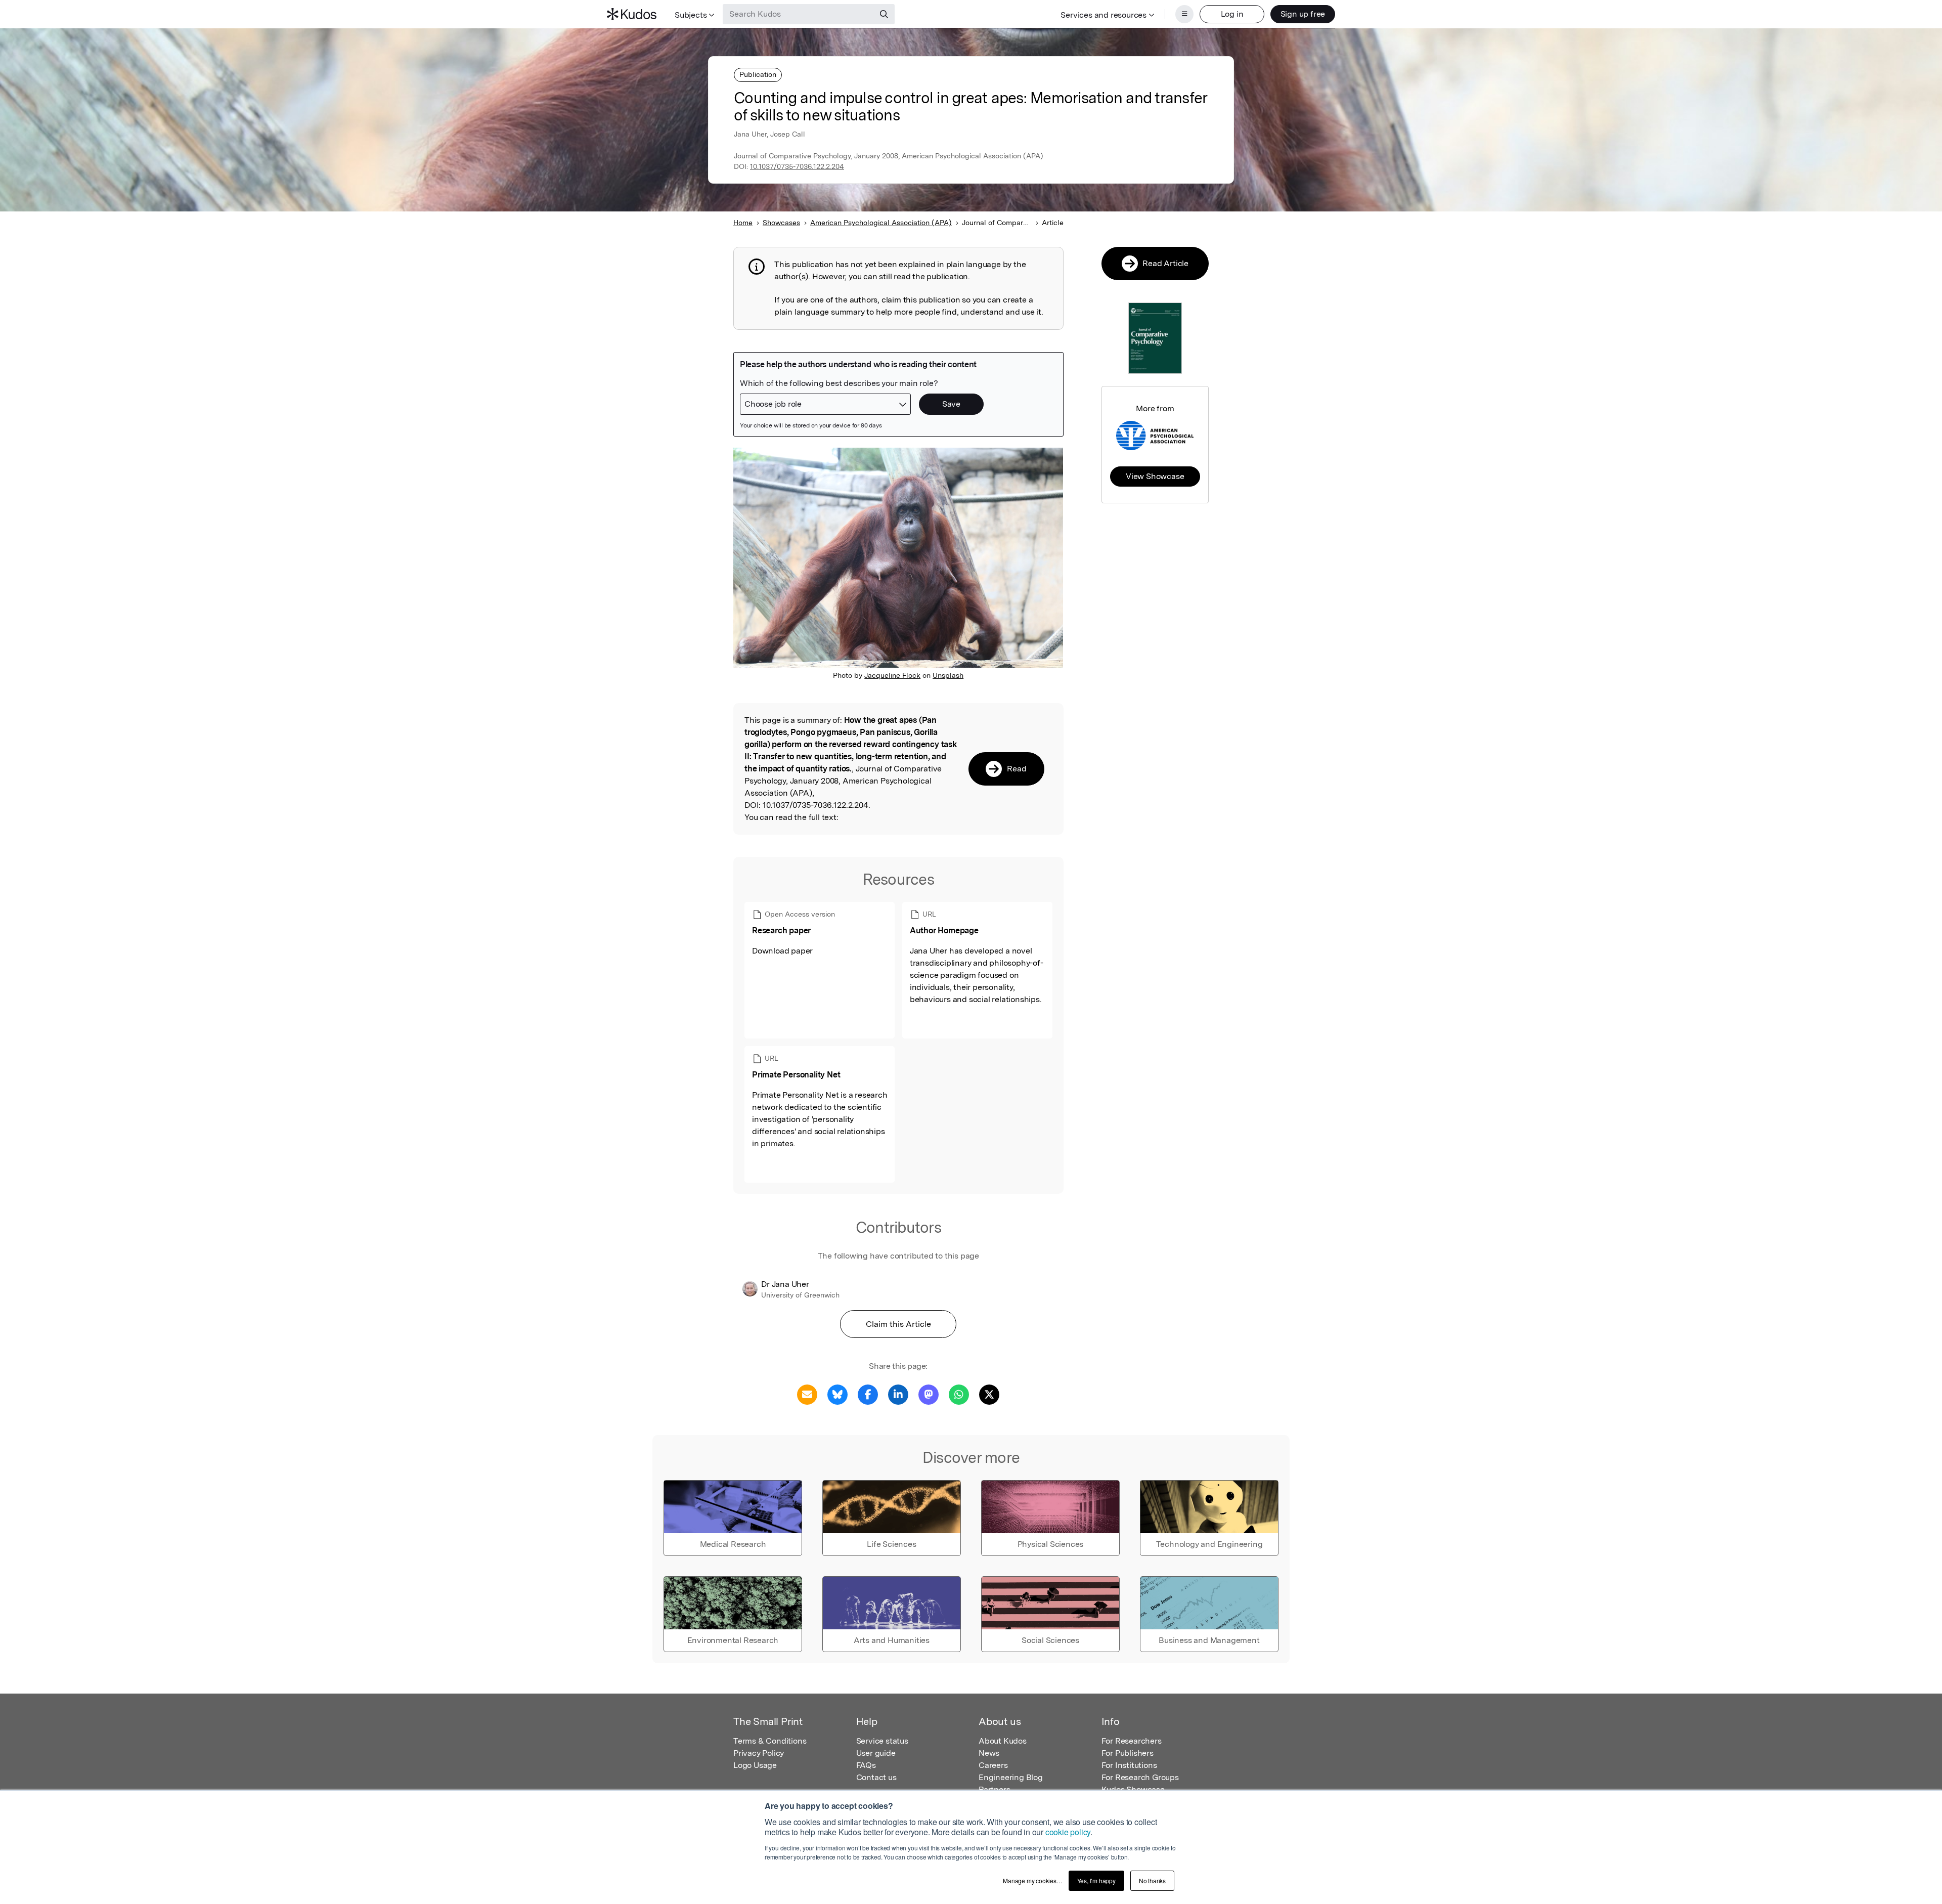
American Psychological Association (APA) (881, 223)
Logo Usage (755, 1765)
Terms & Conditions (770, 1741)
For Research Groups (1140, 1777)
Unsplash (948, 675)
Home (743, 223)
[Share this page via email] (807, 1394)
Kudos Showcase (1133, 1789)
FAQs (866, 1765)
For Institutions (1129, 1765)
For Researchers (1132, 1741)
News (989, 1753)
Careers (993, 1765)
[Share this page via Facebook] (868, 1394)
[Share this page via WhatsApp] (959, 1394)
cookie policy (1068, 1832)
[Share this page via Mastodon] (929, 1394)
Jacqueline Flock (892, 675)
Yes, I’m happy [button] (1096, 1880)
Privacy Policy (759, 1753)
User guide (876, 1753)
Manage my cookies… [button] (1032, 1880)
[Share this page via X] (989, 1394)
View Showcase (1155, 476)
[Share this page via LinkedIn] (898, 1394)
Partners (994, 1789)
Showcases (781, 223)
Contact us (876, 1777)
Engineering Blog (1011, 1777)
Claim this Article (898, 1324)
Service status (882, 1741)
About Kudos (1003, 1741)
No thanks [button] (1152, 1880)
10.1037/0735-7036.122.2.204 (797, 166)
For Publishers (1128, 1753)
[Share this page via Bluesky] (837, 1394)
